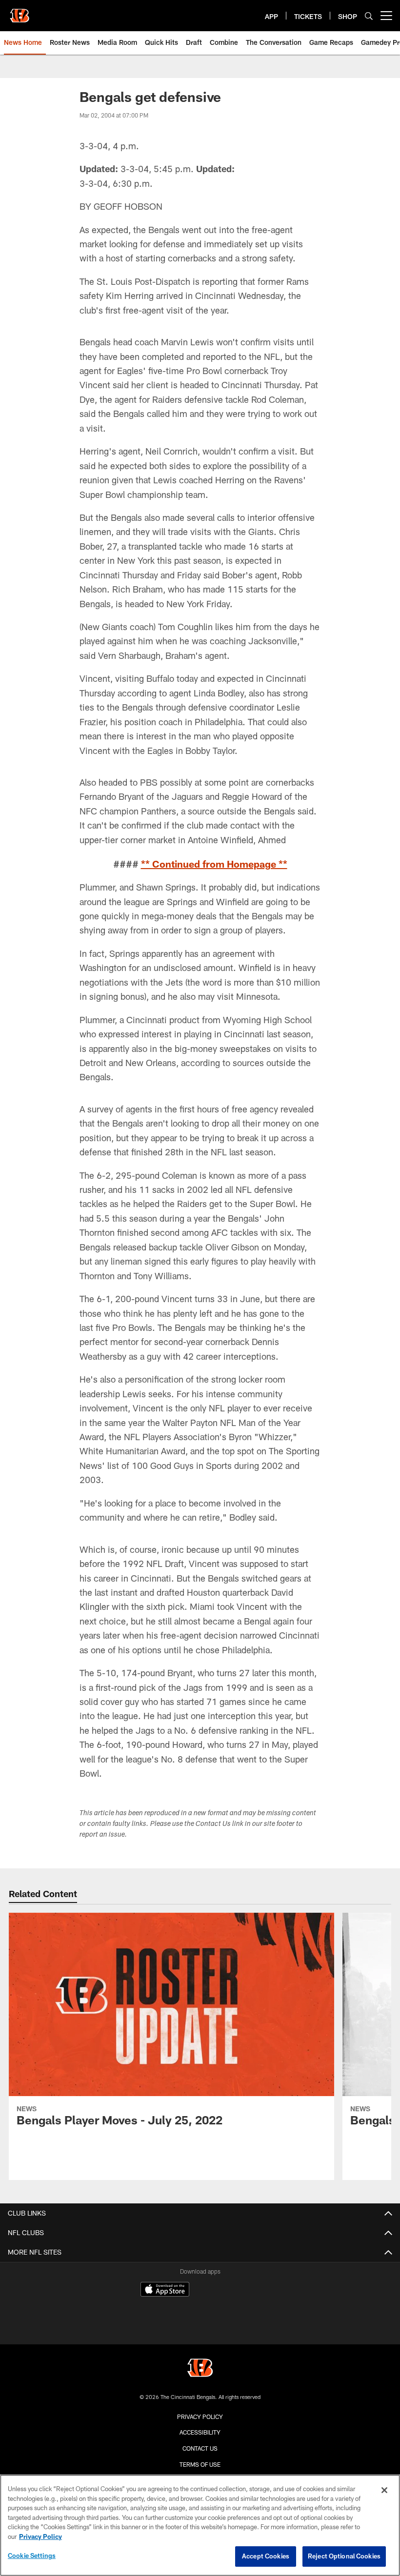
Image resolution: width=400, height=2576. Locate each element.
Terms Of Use (200, 2464)
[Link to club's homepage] (20, 12)
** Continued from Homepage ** (214, 864)
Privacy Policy (200, 2417)
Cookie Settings (32, 2556)
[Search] (369, 16)
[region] (200, 2525)
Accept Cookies (266, 2556)
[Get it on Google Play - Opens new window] (232, 2311)
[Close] (384, 2490)
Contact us (200, 2448)
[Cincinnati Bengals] (200, 2369)
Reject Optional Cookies (344, 2556)
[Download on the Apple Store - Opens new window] (165, 2290)
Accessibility (200, 2432)
